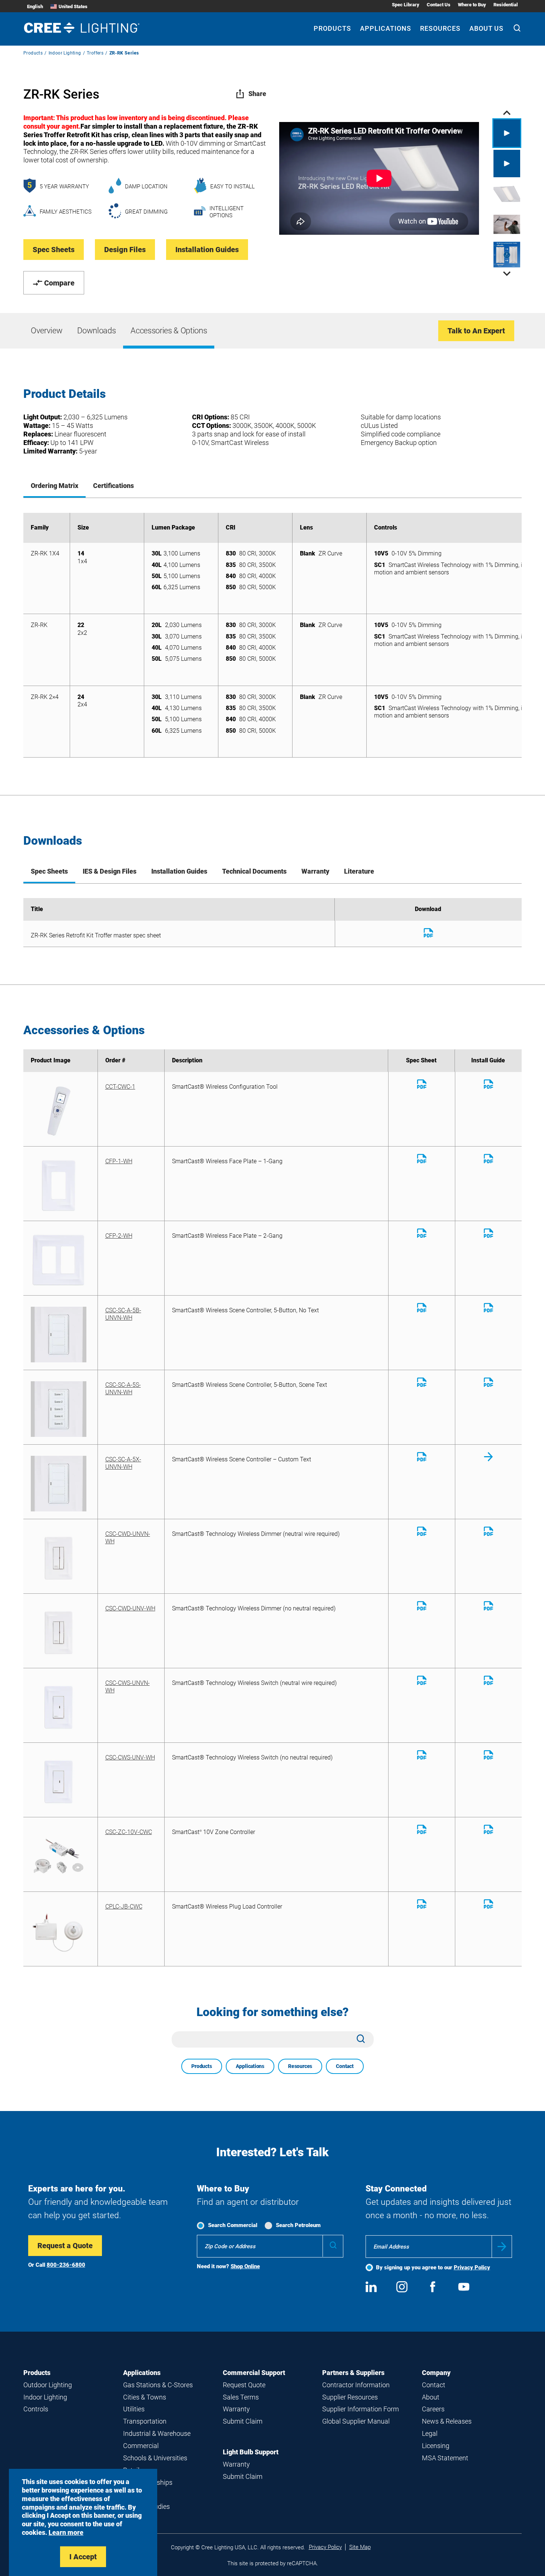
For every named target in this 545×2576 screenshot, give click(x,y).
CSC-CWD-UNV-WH (130, 1608)
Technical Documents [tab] (254, 871)
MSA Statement (445, 2458)
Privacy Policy (472, 2267)
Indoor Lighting (65, 53)
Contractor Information (356, 2385)
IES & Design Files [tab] (110, 871)
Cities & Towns (145, 2397)
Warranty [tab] (315, 871)
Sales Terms (241, 2397)
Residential (506, 5)
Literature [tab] (359, 871)
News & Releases (447, 2421)
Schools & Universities (155, 2458)
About (431, 2397)
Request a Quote (65, 2246)
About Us (486, 28)
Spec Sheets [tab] (49, 871)
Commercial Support (254, 2373)
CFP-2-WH (119, 1236)
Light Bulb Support (251, 2452)
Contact (345, 2066)
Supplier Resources (350, 2397)
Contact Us (439, 5)
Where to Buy (472, 5)
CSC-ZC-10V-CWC (129, 1832)
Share (257, 94)
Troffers (95, 53)
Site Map (360, 2547)
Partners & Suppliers (353, 2373)
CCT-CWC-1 (120, 1087)
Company (436, 2373)
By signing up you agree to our (433, 2267)
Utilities (134, 2409)
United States (73, 6)
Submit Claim (243, 2421)
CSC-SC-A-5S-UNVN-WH (123, 1388)
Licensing (436, 2446)
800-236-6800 (66, 2265)
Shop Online (245, 2266)
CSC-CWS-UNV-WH (130, 1757)
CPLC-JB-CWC (124, 1907)
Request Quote (244, 2385)
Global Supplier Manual (356, 2421)
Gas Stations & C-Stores (158, 2385)
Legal (430, 2433)
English (35, 6)
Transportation (145, 2421)
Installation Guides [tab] (179, 871)
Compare (59, 283)
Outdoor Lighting (48, 2385)
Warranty (236, 2409)
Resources (440, 28)
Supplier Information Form (361, 2409)
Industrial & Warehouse (157, 2433)
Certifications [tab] (113, 486)
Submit (502, 2247)
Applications (386, 28)
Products (332, 28)
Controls (36, 2409)
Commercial (141, 2446)
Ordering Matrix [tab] (54, 486)
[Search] (517, 29)
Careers (433, 2409)
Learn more (66, 2532)
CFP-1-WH (119, 1161)
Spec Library (406, 5)
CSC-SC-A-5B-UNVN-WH (123, 1314)
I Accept (83, 2557)
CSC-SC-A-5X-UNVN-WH (123, 1463)
